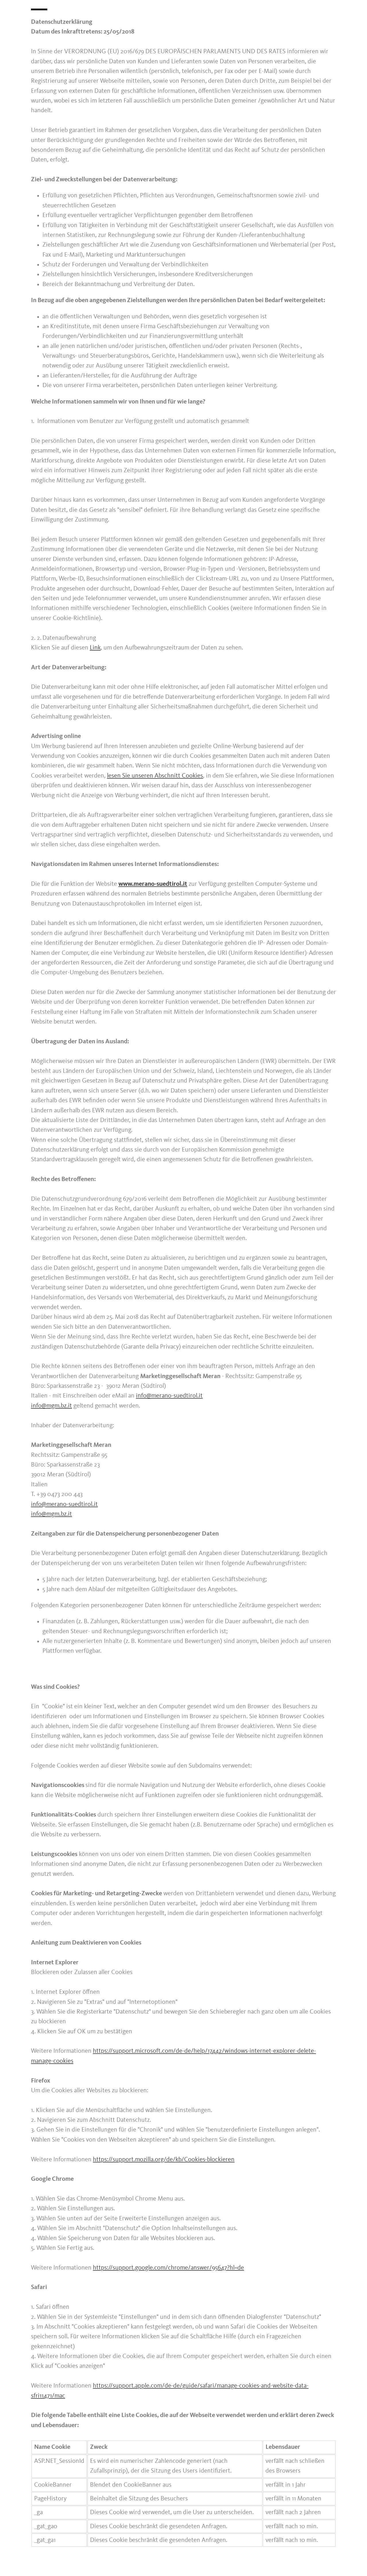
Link (95, 648)
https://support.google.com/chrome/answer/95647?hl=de (168, 2268)
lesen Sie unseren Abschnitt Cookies (155, 776)
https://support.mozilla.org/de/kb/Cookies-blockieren (164, 2160)
